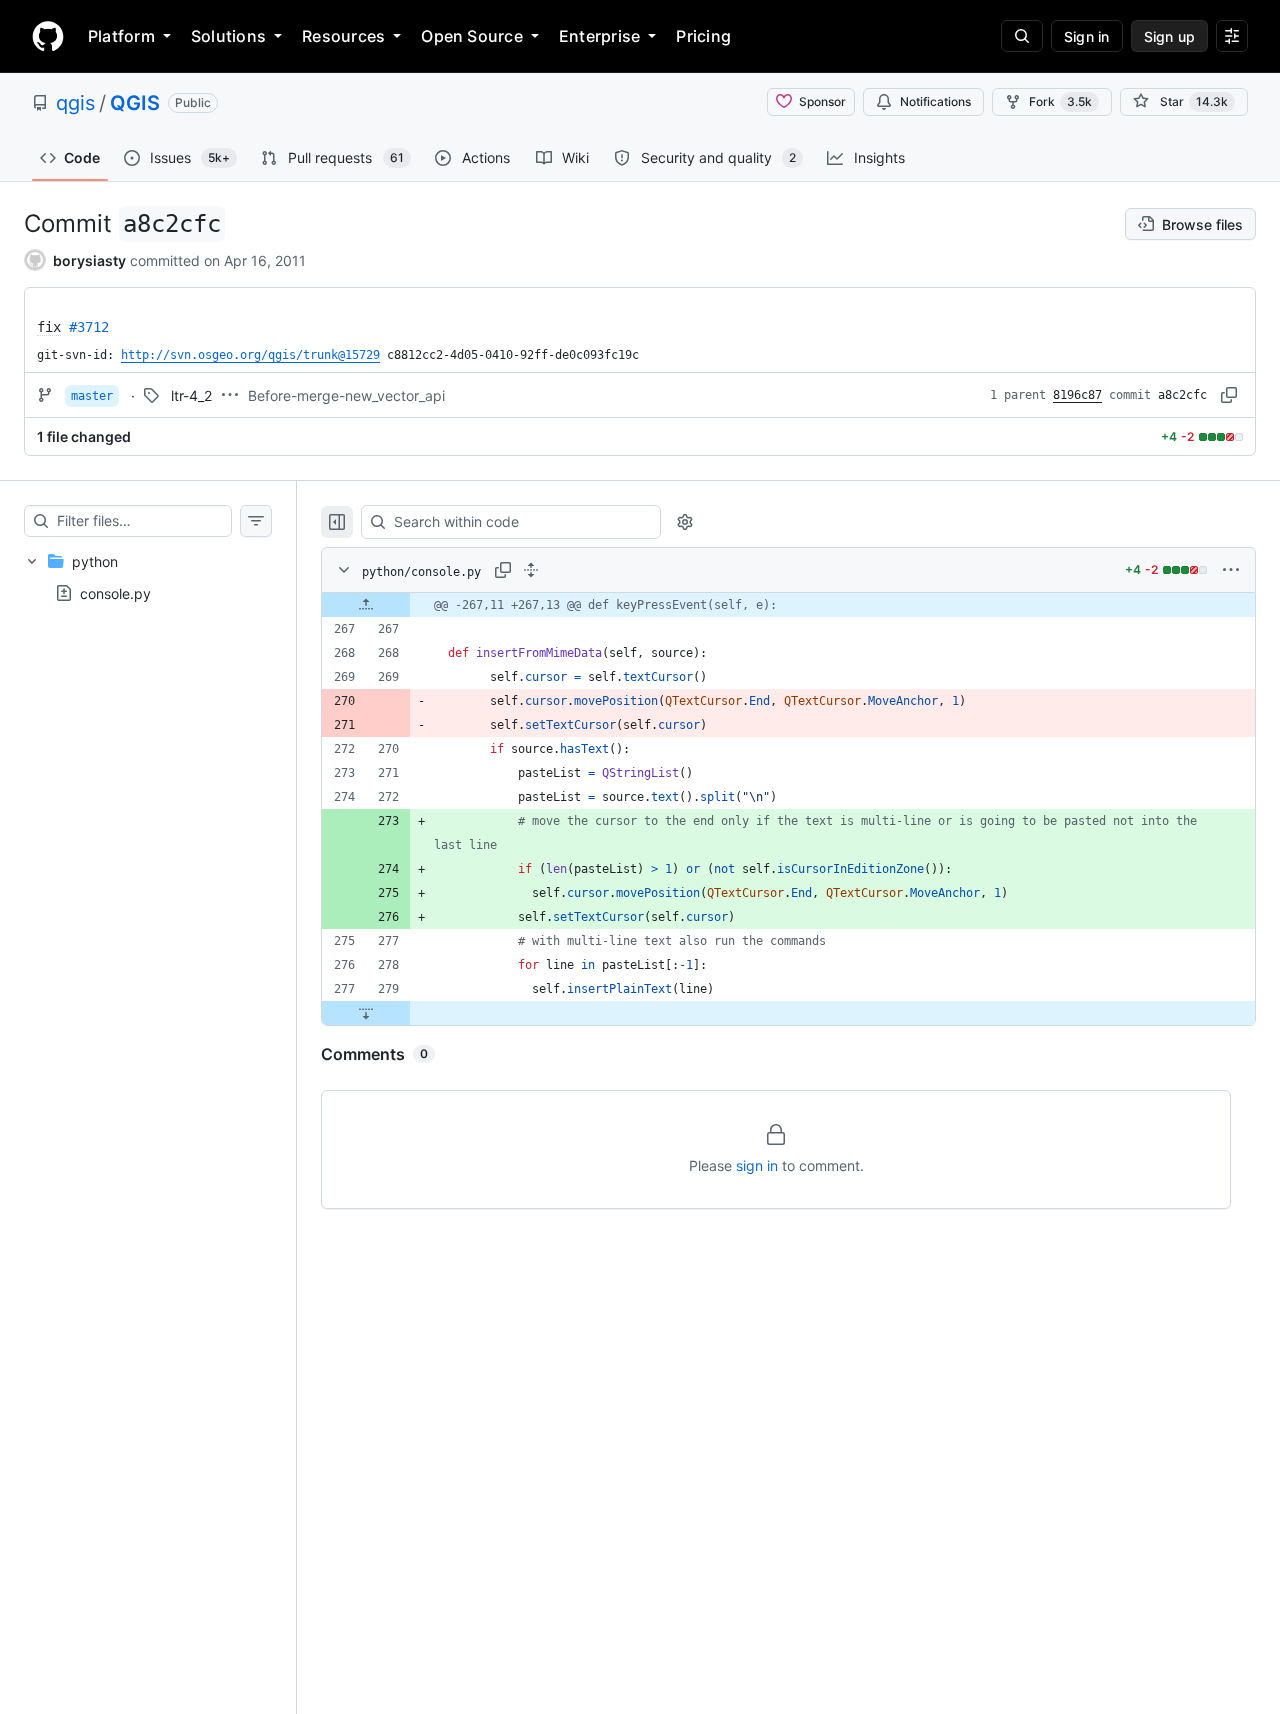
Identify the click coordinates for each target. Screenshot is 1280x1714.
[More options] (1231, 570)
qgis (75, 103)
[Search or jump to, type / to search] (1022, 36)
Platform (121, 36)
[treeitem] (148, 577)
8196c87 (1077, 395)
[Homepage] (48, 36)
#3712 (89, 327)
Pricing (703, 36)
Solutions (228, 36)
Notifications (935, 101)
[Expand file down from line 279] (366, 1013)
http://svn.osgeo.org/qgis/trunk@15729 (250, 355)
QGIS (135, 103)
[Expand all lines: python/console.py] (531, 570)
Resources (343, 36)
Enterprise (599, 36)
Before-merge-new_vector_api (346, 395)
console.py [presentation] (115, 593)
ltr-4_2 (191, 395)
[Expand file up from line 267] (366, 605)
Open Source (472, 36)
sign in (757, 1165)
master (92, 396)
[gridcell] (788, 605)
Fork (1060, 101)
